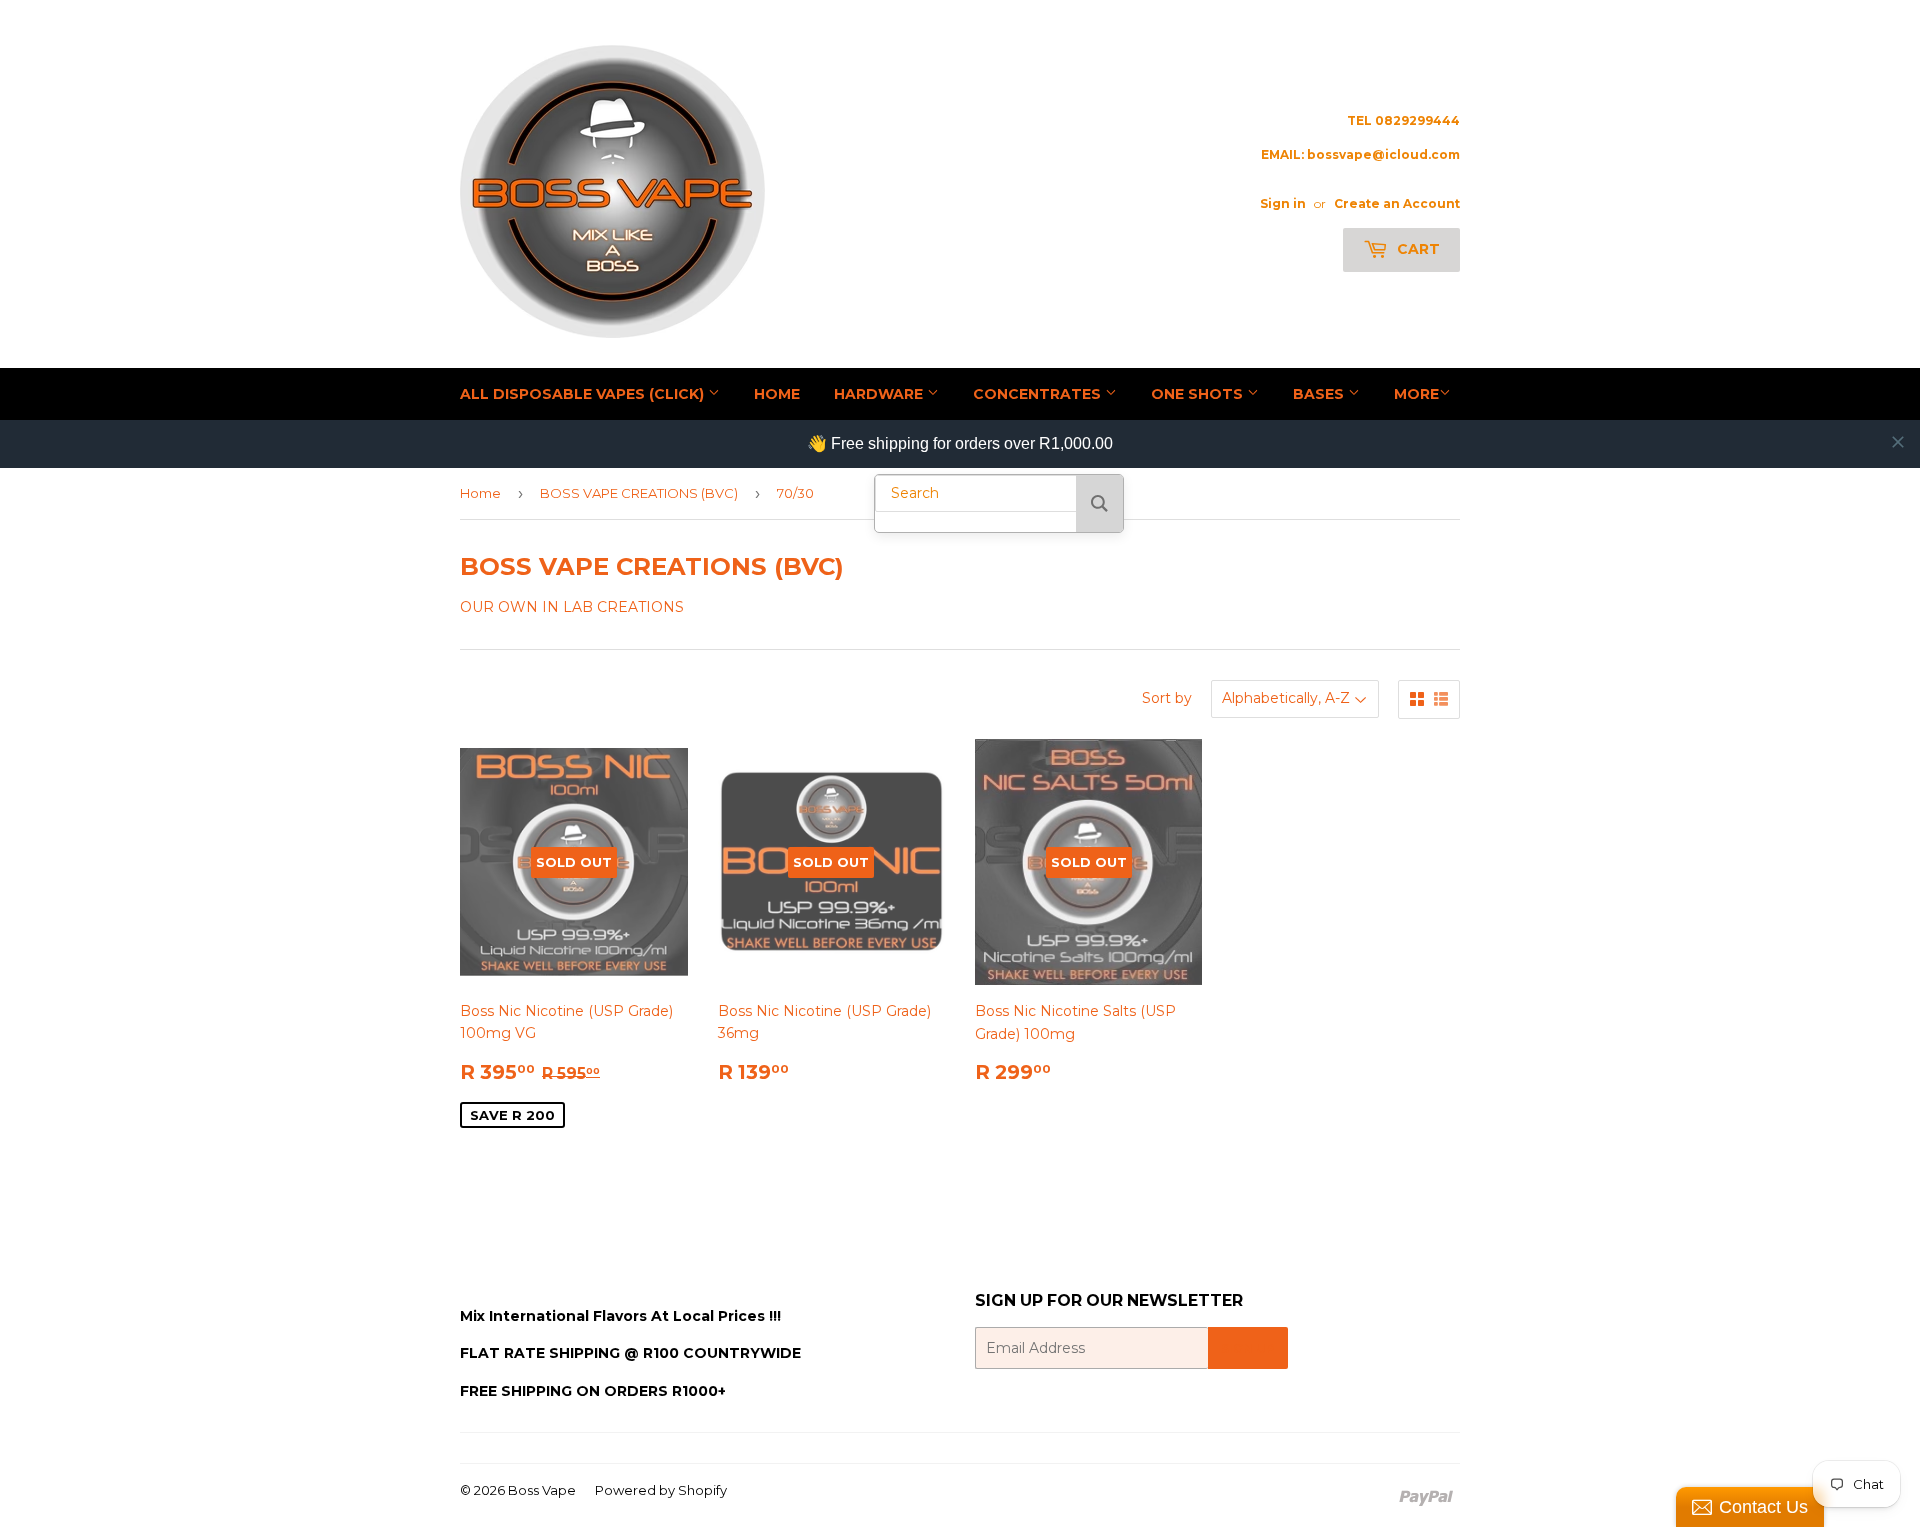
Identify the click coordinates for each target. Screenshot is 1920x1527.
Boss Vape (542, 1490)
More (1416, 394)
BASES (1320, 394)
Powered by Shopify (661, 1490)
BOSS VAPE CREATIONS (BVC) (639, 493)
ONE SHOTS (1199, 394)
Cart (1416, 249)
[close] (1898, 442)
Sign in (1283, 203)
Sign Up (1248, 1348)
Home (480, 493)
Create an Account (1397, 203)
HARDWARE (880, 394)
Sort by (1167, 698)
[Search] (1099, 503)
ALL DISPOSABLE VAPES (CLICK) (584, 394)
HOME (777, 394)
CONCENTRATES (1039, 394)
